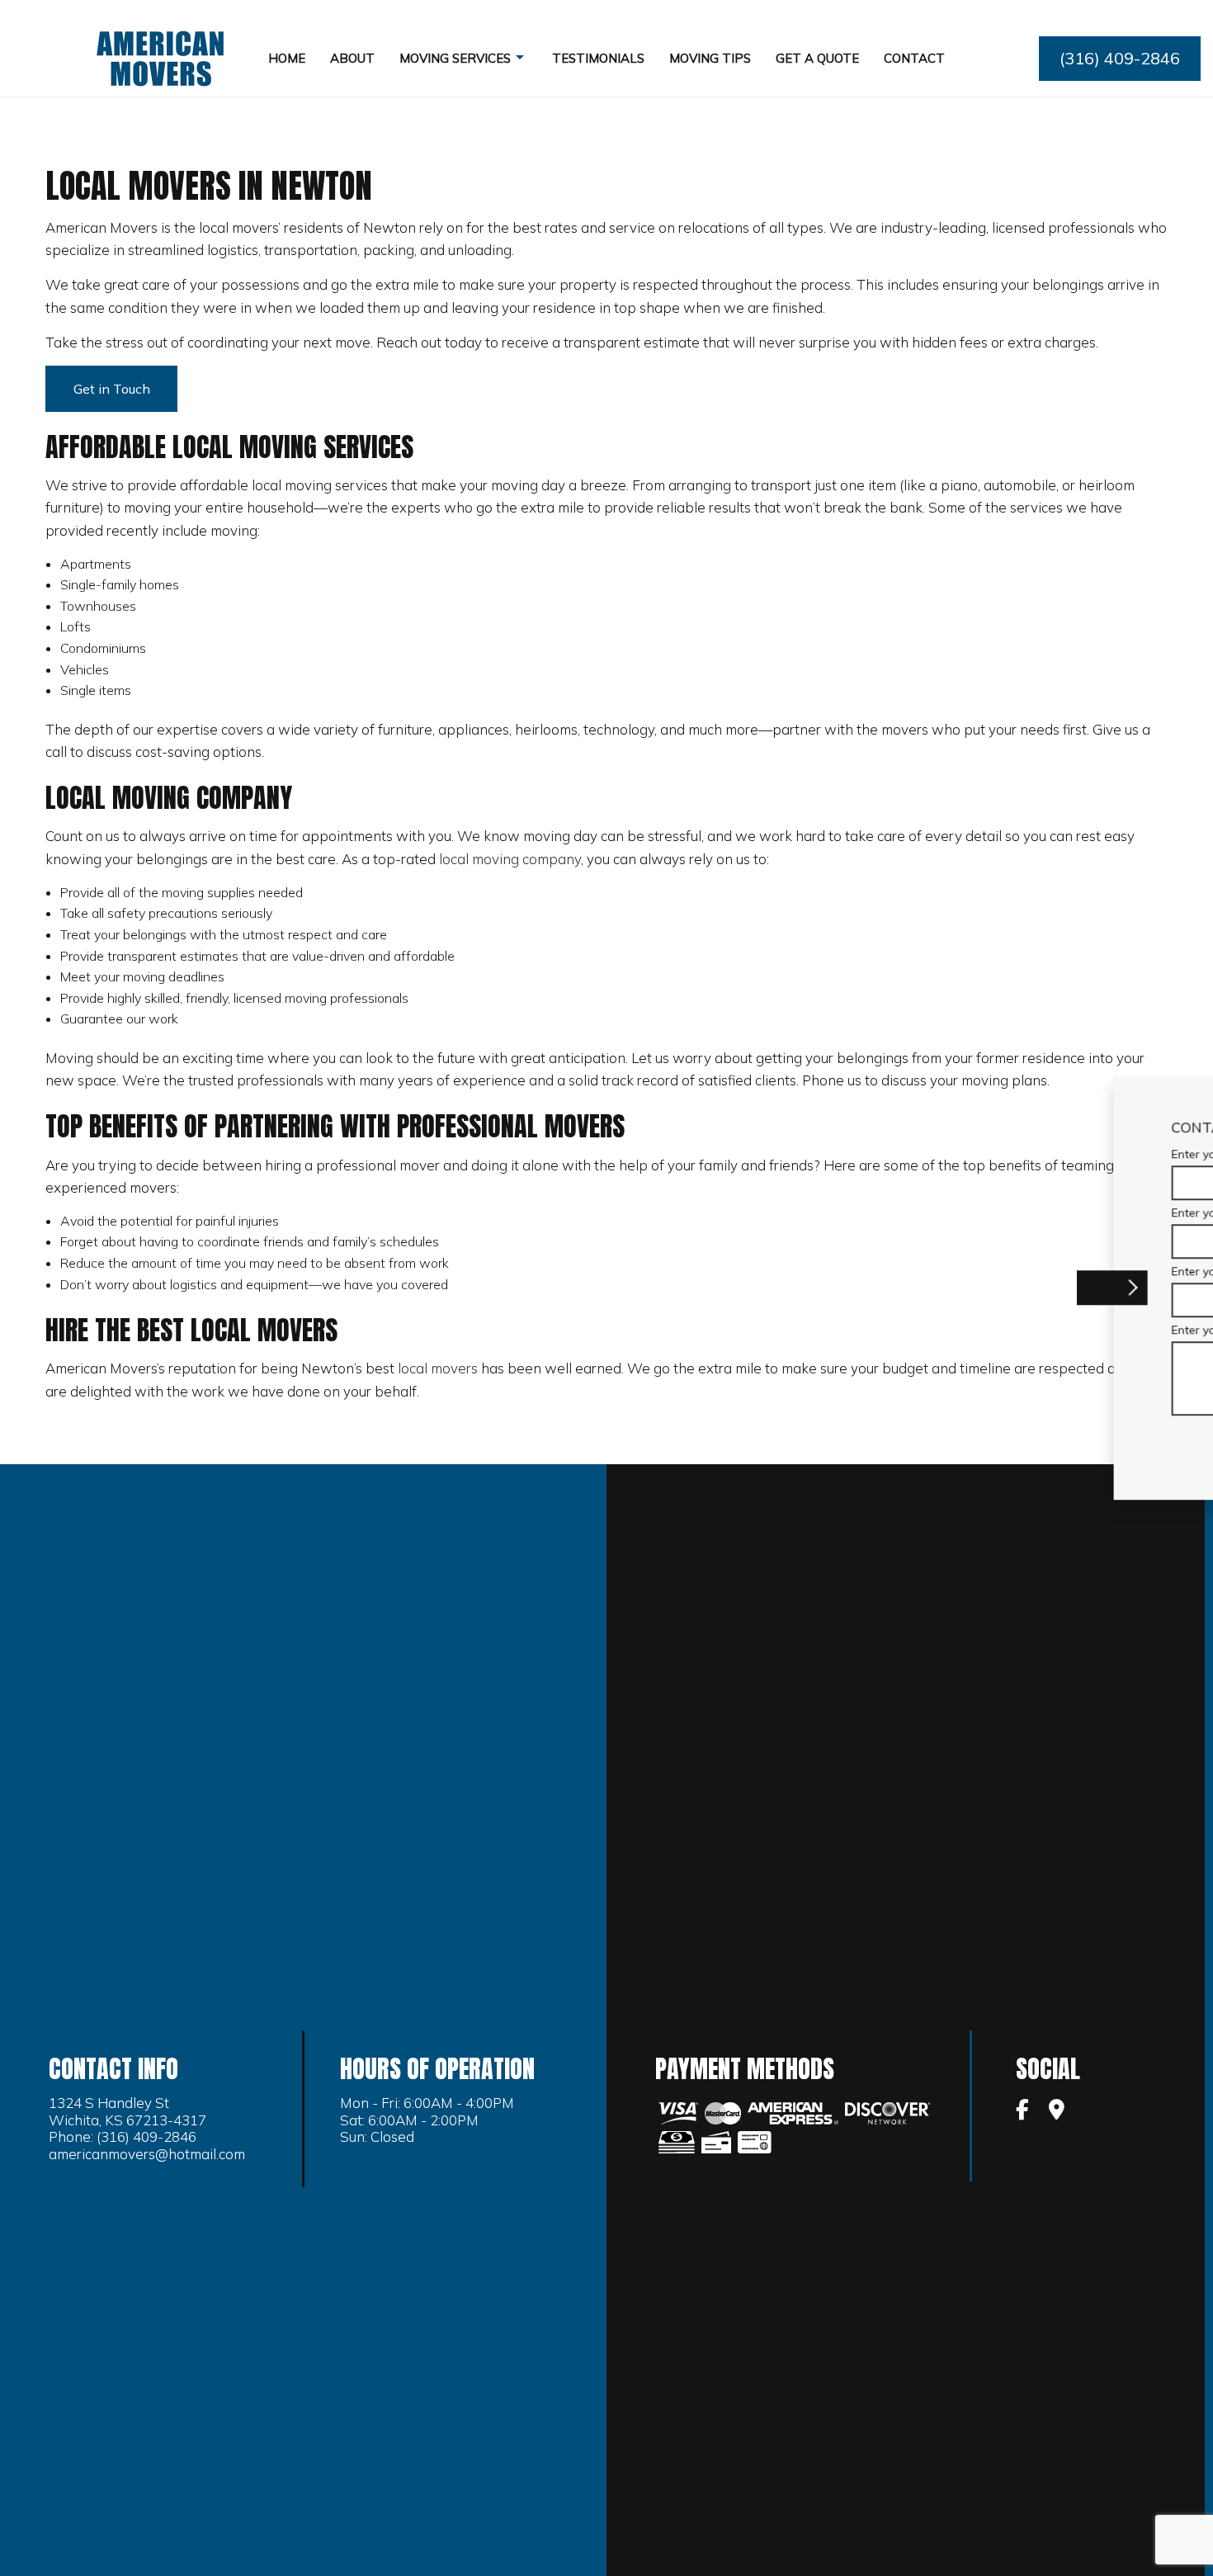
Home (287, 58)
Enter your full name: (874, 1154)
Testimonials (598, 58)
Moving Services (455, 58)
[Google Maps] (1057, 2111)
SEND (1095, 1441)
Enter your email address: (888, 1271)
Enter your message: (874, 1330)
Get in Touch (112, 389)
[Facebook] (1022, 2111)
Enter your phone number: (888, 1212)
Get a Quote (817, 58)
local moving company (510, 859)
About (352, 58)
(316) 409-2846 (1120, 58)
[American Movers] (161, 57)
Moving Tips (710, 58)
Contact (914, 58)
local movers (438, 1368)
